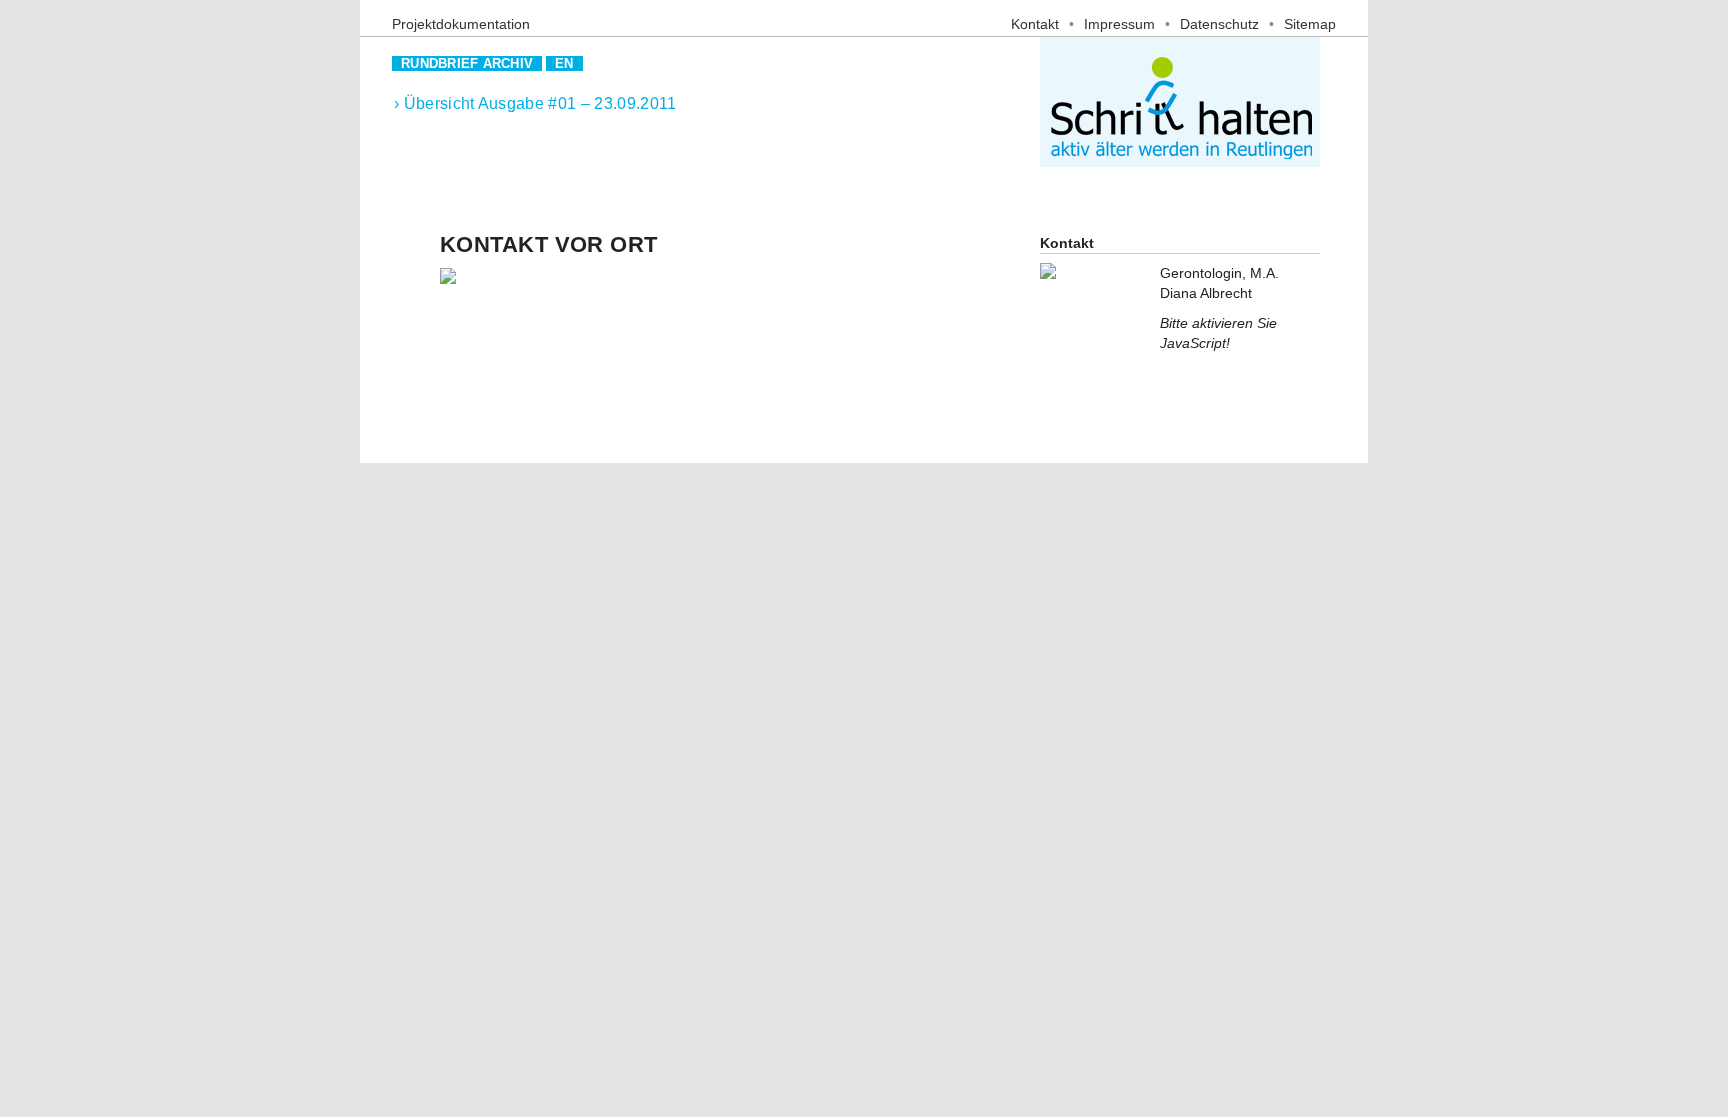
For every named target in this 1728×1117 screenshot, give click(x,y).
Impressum (1119, 24)
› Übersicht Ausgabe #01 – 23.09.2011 (535, 103)
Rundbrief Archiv (467, 63)
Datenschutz (1219, 24)
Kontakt (1035, 24)
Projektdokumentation (461, 24)
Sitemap (1310, 24)
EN (564, 63)
